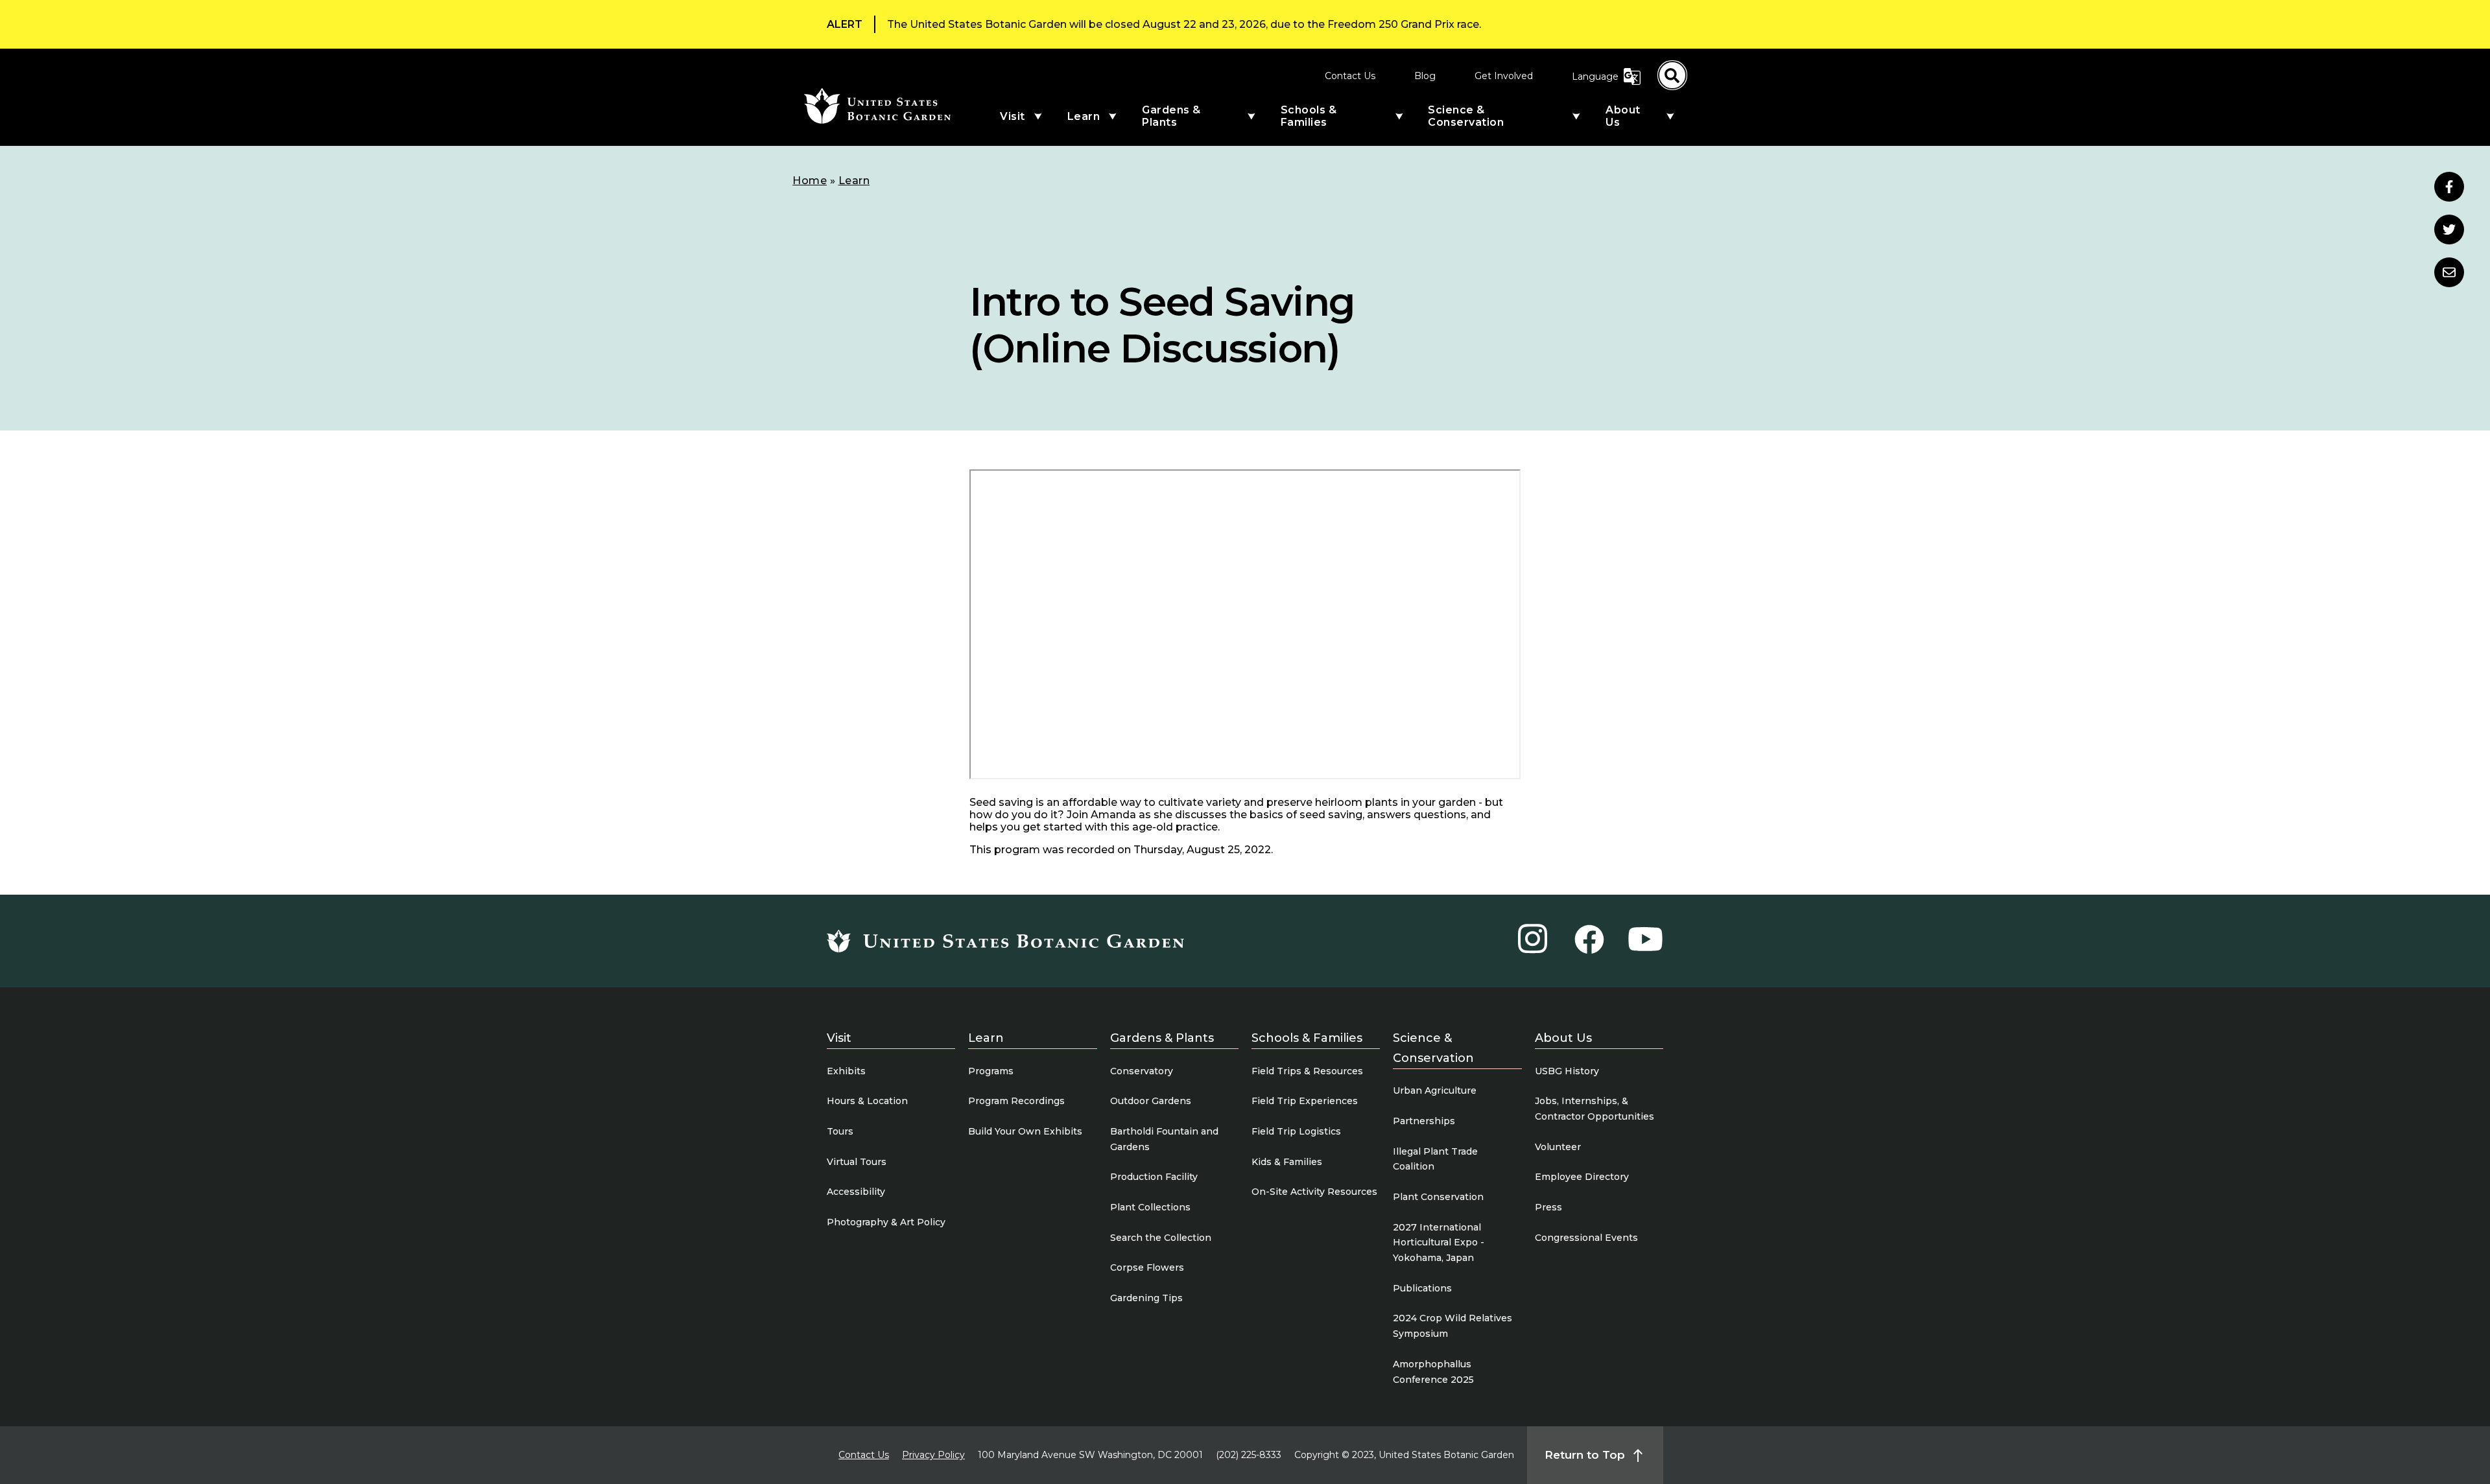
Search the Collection (1161, 1238)
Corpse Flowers (1147, 1267)
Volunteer (1558, 1147)
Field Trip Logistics (1296, 1131)
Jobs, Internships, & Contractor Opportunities (1595, 1109)
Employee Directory (1582, 1177)
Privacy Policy (933, 1455)
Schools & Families (1309, 116)
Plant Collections (1150, 1207)
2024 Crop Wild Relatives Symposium (1452, 1326)
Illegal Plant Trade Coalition (1435, 1159)
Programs (991, 1071)
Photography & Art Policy (886, 1222)
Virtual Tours (857, 1162)
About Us (1623, 116)
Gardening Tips (1146, 1298)
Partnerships (1424, 1121)
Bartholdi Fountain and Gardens (1164, 1139)
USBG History (1567, 1071)
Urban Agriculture (1435, 1090)
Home (810, 181)
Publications (1422, 1288)
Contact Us (1350, 76)
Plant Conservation (1438, 1197)
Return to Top (1585, 1455)
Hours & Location (867, 1101)
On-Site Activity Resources (1314, 1192)
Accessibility (856, 1192)
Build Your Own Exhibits (1025, 1131)
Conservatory (1142, 1071)
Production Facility (1154, 1177)
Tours (840, 1131)
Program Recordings (1016, 1101)
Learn (1084, 116)
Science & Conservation (1466, 116)
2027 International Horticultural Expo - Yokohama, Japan (1439, 1243)
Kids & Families (1287, 1162)
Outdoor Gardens (1151, 1101)
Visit (1013, 116)
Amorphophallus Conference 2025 (1433, 1372)
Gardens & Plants (1171, 116)
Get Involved (1504, 76)
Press (1548, 1207)
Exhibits (846, 1071)
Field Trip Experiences (1305, 1101)
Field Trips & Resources (1307, 1071)
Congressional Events (1586, 1238)
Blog (1425, 76)
